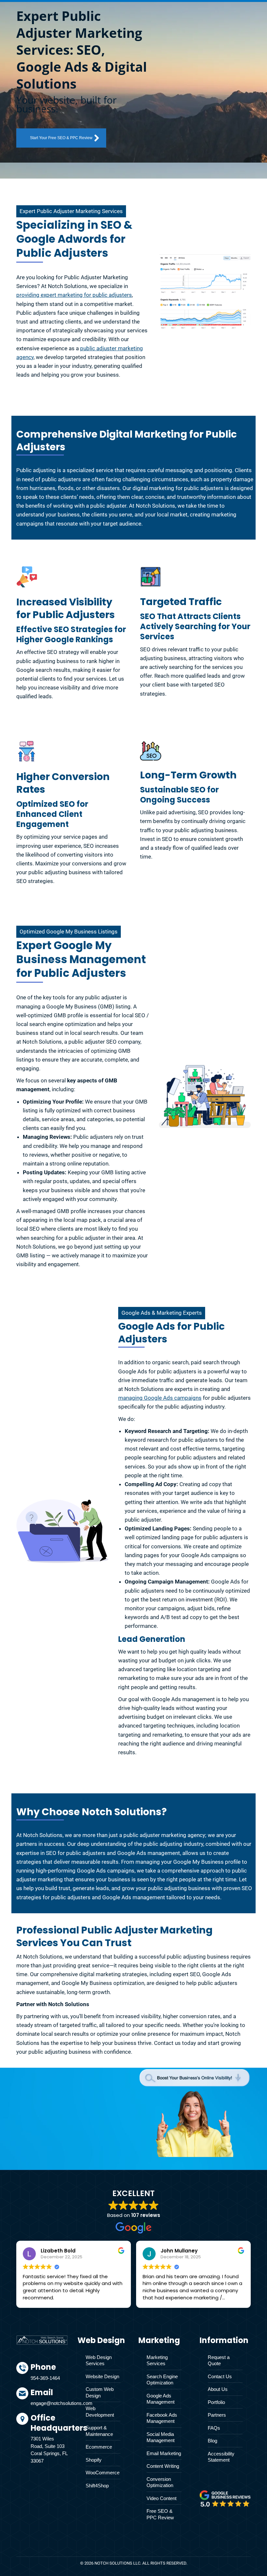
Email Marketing (164, 2453)
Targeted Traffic (181, 602)
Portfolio (216, 2402)
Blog (212, 2441)
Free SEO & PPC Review (160, 2514)
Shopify (94, 2460)
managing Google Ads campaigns (160, 1398)
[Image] (225, 2498)
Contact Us (220, 2376)
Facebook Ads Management (162, 2418)
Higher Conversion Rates (63, 783)
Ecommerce (99, 2447)
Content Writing (163, 2466)
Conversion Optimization (160, 2482)
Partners (217, 2415)
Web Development (100, 2412)
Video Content (162, 2498)
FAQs (214, 2428)
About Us (218, 2389)
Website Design (102, 2376)
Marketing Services (157, 2360)
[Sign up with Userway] (27, 578)
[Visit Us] (49, 2440)
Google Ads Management (161, 2399)
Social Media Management (161, 2437)
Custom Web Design (100, 2392)
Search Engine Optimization (162, 2380)
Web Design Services (99, 2360)
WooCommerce (103, 2473)
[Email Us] (49, 2400)
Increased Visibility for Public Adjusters (66, 608)
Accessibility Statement (221, 2457)
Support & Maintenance (99, 2431)
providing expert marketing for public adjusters (74, 295)
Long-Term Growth (188, 775)
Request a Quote (219, 2360)
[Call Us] (49, 2375)
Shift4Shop (97, 2486)
